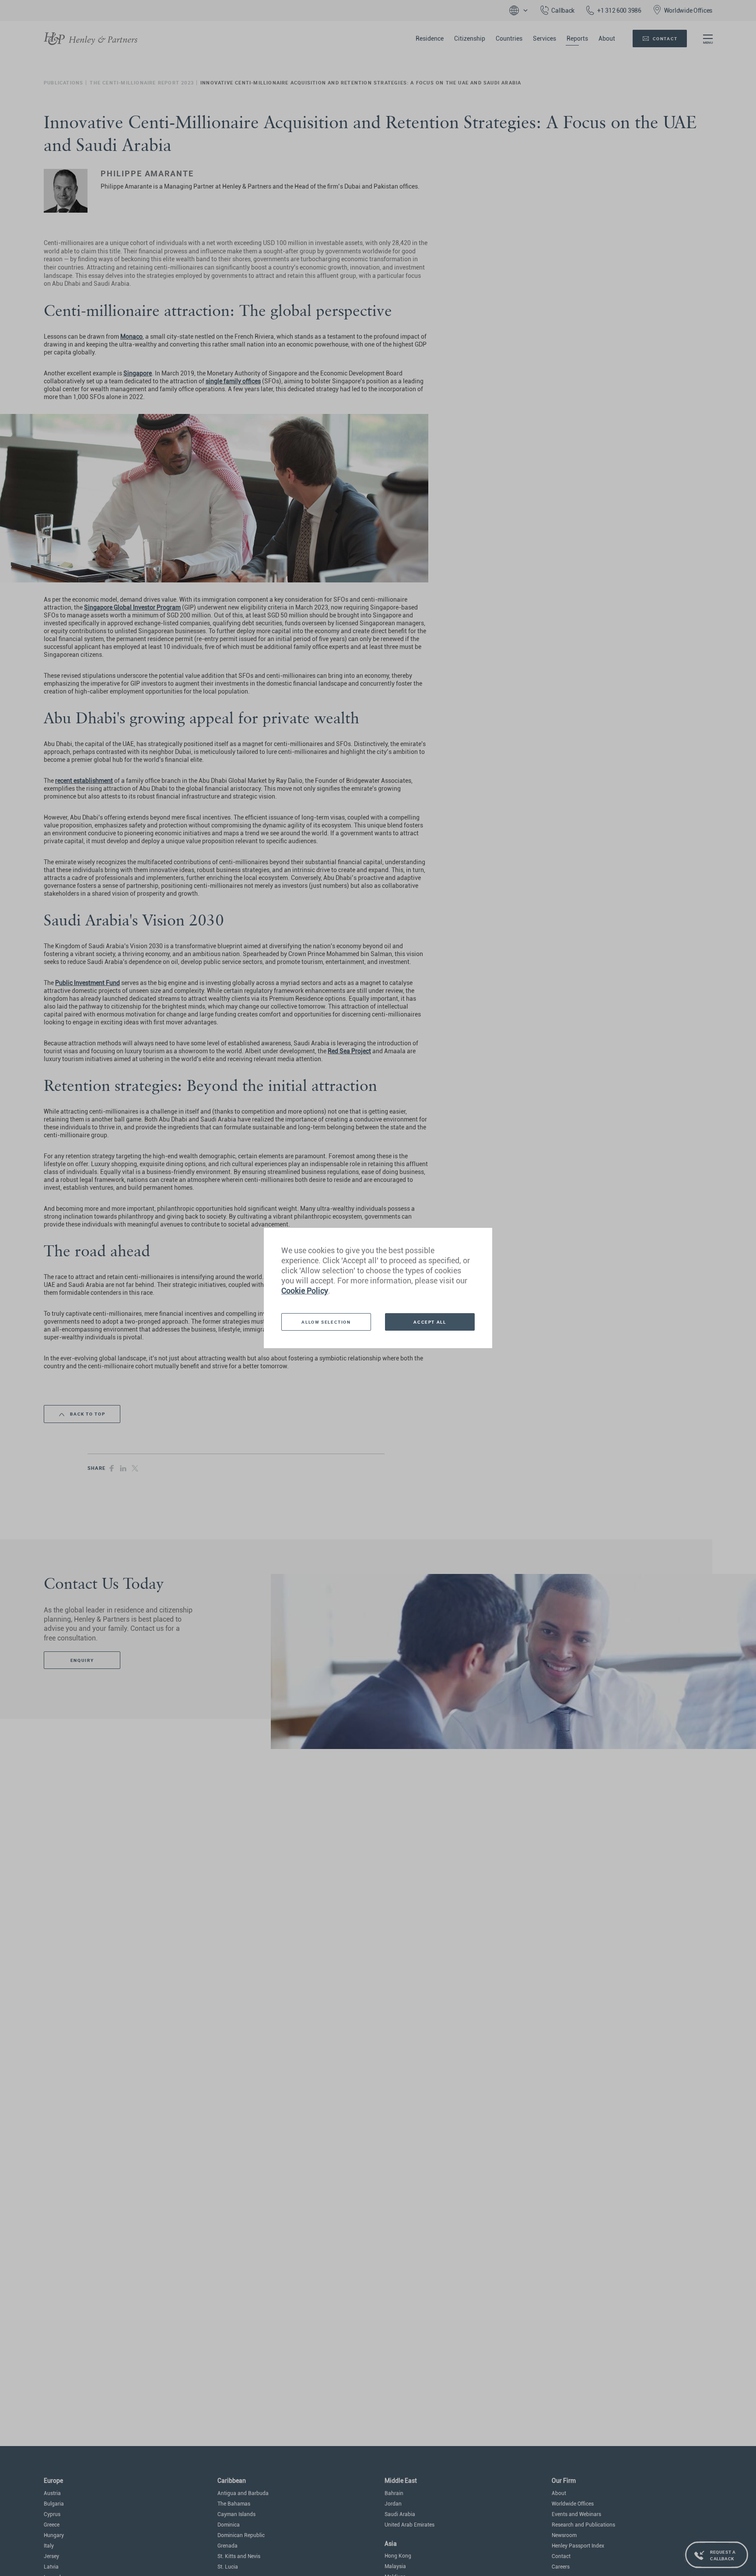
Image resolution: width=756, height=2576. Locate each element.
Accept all (430, 1322)
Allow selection (326, 1322)
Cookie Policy (305, 1291)
